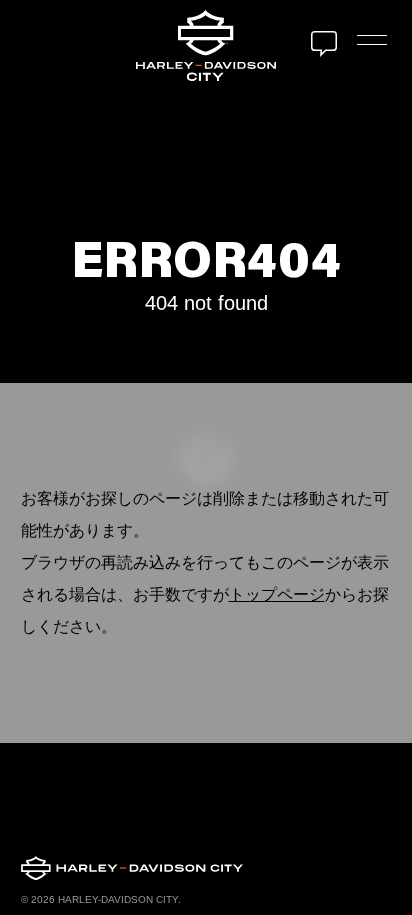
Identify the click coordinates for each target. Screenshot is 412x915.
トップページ (277, 594)
